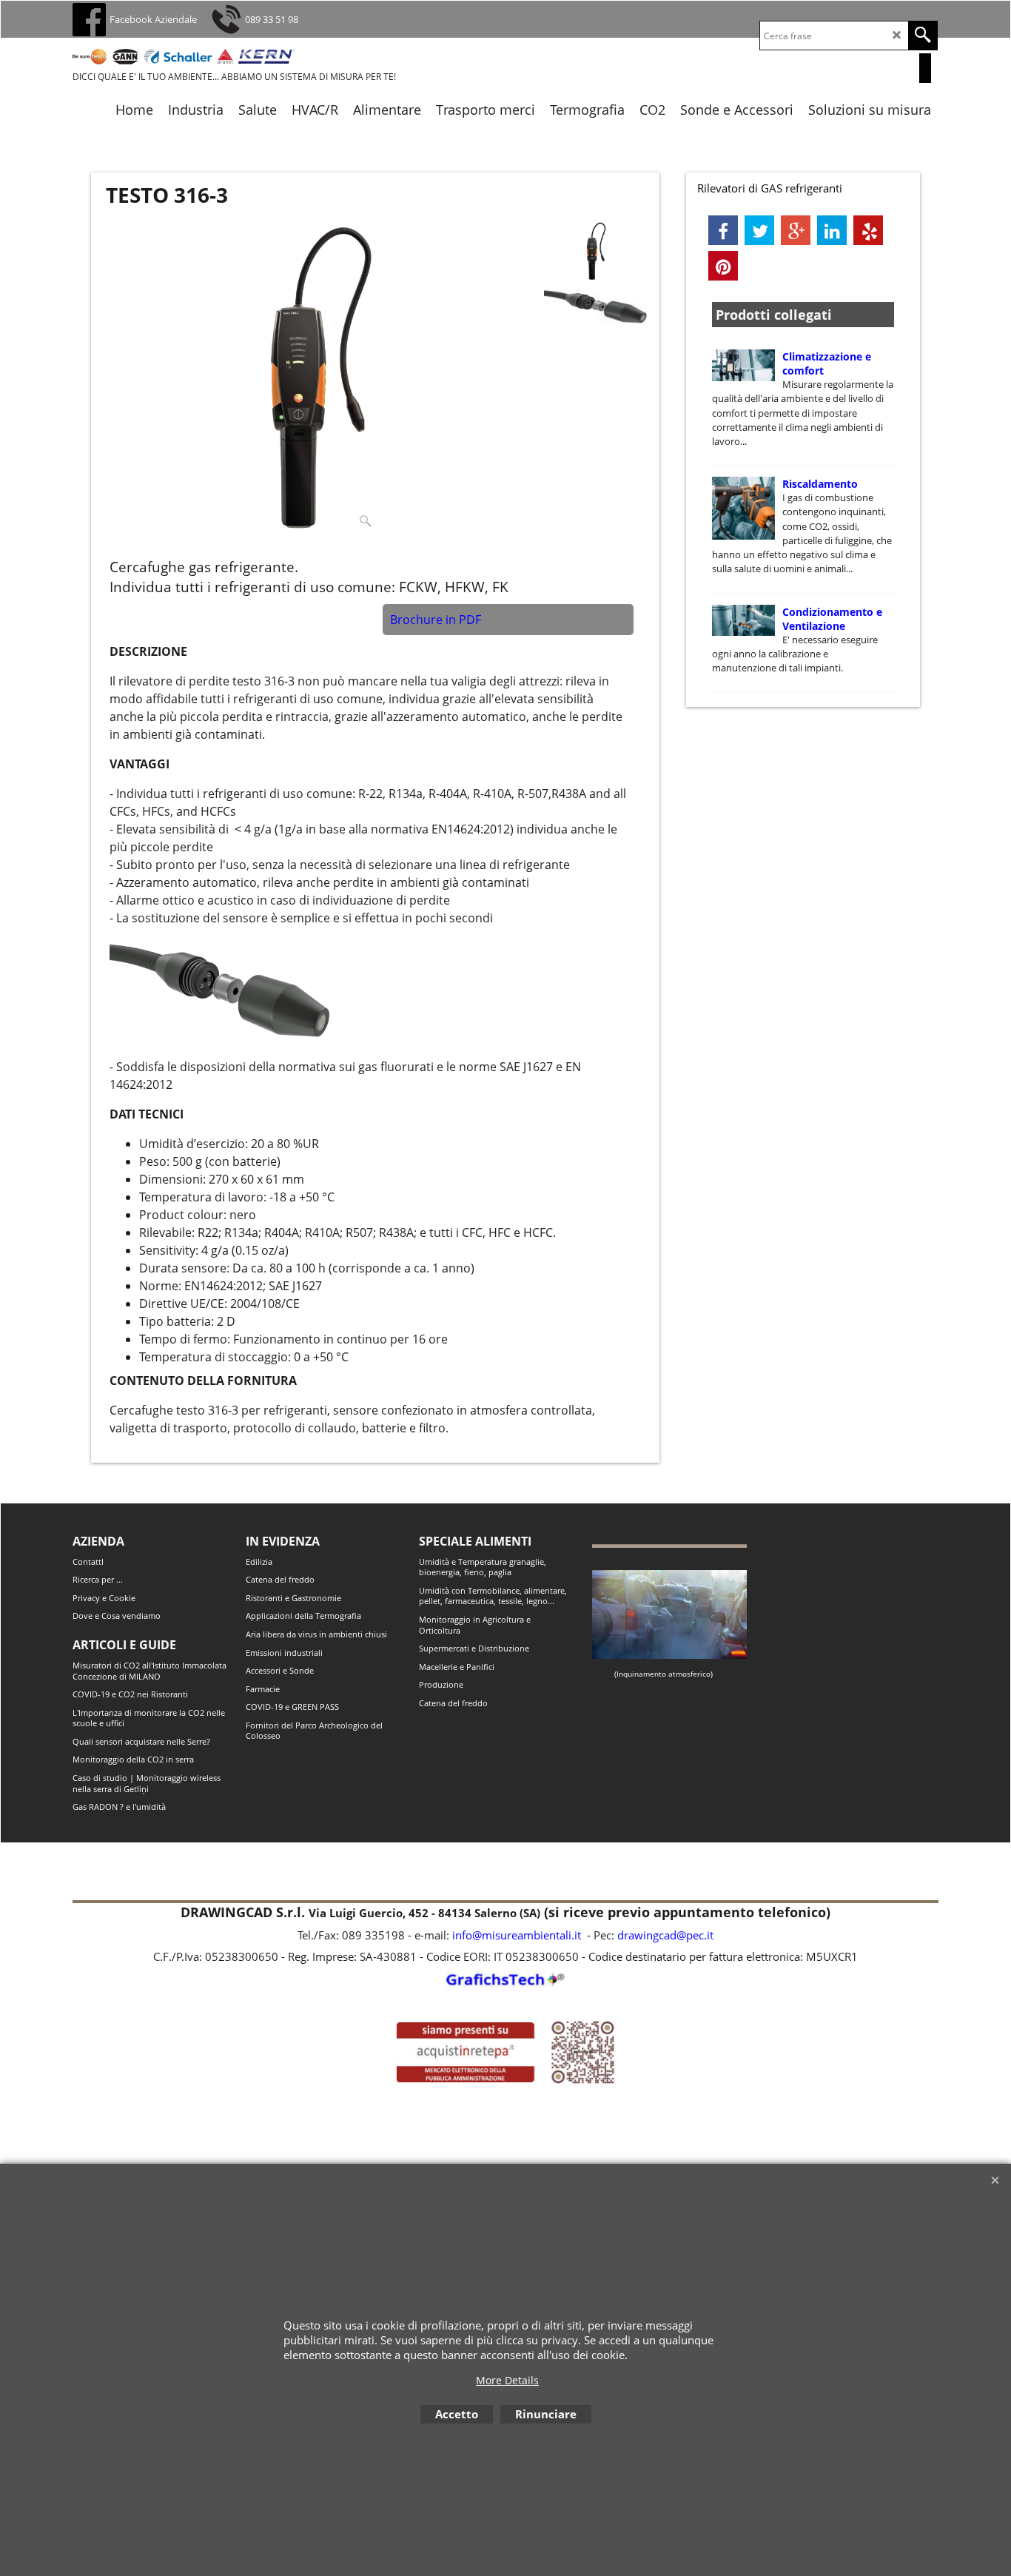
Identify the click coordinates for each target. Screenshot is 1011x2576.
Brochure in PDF (436, 620)
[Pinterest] (723, 266)
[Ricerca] (923, 36)
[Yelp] (868, 230)
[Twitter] (759, 230)
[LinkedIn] (832, 230)
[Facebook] (723, 230)
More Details (507, 2380)
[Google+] (796, 230)
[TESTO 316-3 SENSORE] (596, 307)
